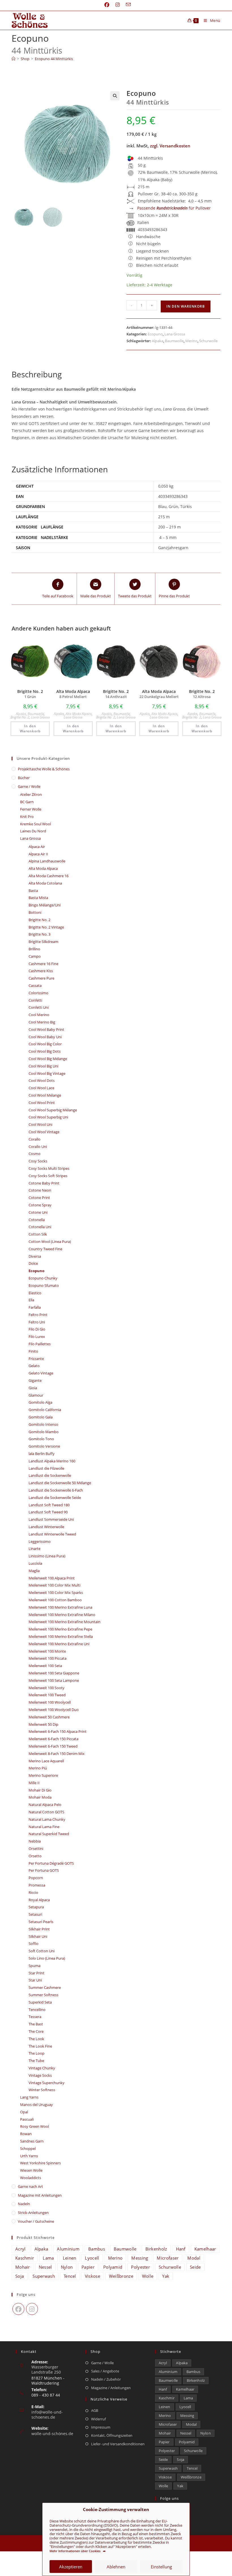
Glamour (36, 1395)
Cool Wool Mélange (45, 1095)
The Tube (36, 2061)
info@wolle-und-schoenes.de (47, 2415)
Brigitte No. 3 (39, 934)
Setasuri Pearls (41, 1922)
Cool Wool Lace (41, 1088)
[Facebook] (18, 2309)
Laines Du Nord (33, 831)
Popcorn (36, 1878)
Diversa (35, 1256)
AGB (95, 2410)
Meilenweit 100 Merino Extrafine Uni (59, 1644)
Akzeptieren (71, 2567)
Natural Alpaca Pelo (45, 1805)
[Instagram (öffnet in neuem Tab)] (118, 5)
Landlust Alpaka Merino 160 (52, 1461)
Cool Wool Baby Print (46, 1029)
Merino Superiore (43, 1775)
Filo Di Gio (37, 1329)
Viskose (93, 2276)
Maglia (34, 1571)
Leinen (70, 2258)
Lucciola (35, 1563)
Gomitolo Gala (41, 1417)
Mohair (23, 2267)
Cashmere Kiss (41, 971)
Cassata (35, 985)
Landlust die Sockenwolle (50, 1475)
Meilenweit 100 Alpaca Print (52, 1578)
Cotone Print (39, 1198)
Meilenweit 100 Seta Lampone (54, 1680)
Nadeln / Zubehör (106, 2379)
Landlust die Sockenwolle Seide (55, 1498)
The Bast (36, 2024)
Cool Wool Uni (40, 1124)
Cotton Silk (38, 1234)
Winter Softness (42, 2090)
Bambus (97, 2249)
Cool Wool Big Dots (45, 1051)
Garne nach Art (30, 2186)
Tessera (35, 2017)
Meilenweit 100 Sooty (47, 1688)
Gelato (34, 1366)
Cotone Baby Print (44, 1183)
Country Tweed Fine (45, 1249)
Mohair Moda (40, 1797)
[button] (115, 96)
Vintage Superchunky (47, 2083)
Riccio (33, 1892)
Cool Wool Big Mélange (48, 1059)
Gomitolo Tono (41, 1439)
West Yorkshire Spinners (40, 2163)
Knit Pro (27, 817)
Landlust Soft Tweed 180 (49, 1505)
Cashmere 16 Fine (43, 964)
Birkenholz (156, 2249)
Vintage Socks (40, 2075)
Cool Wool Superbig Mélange (53, 1110)
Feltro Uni (37, 1322)
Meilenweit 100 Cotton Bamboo (55, 1600)
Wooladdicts (31, 2178)
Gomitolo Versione (44, 1446)
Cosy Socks (38, 1161)
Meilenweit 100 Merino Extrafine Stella (61, 1636)
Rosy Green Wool (35, 2126)
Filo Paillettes (40, 1344)
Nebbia (35, 1841)
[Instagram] (32, 2309)
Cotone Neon (40, 1190)
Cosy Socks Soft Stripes (48, 1176)
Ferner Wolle (31, 809)
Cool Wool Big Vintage (47, 1073)
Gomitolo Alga (40, 1402)
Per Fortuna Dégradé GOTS (51, 1863)
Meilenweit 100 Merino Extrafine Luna (60, 1607)
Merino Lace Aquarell (46, 1761)
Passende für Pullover (174, 208)
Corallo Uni (38, 1147)
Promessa (37, 1885)
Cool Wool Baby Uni (45, 1037)
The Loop (36, 2053)
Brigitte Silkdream (43, 942)
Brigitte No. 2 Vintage (46, 927)
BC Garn (27, 802)
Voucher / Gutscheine (36, 2221)
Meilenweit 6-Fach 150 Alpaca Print (58, 1731)
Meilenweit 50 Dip (43, 1724)
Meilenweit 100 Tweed (47, 1695)
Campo (35, 956)
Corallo (35, 1139)
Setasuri (35, 1914)
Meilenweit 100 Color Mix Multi (54, 1585)
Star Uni (35, 1980)
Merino (191, 341)
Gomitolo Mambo (44, 1432)
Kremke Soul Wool (36, 824)
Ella (31, 1300)
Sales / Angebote (105, 2371)
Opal (24, 2112)
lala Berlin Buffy (42, 1454)
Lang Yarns (29, 2097)
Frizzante (36, 1359)
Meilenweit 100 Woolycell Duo (54, 1710)
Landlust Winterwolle (46, 1527)
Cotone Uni (38, 1212)
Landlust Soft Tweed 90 (48, 1512)
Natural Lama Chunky (47, 1819)
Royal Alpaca (39, 1900)
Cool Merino (39, 1015)
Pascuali (27, 2119)
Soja (20, 2276)
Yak (166, 2276)
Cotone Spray (40, 1205)
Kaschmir (25, 2258)
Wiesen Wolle (31, 2170)
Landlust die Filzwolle (46, 1468)
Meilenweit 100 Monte (47, 1651)
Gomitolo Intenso (43, 1424)
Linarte (35, 1549)
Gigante (35, 1380)
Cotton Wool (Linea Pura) (50, 1242)
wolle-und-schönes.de (52, 2434)
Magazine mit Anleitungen (40, 2195)
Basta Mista (38, 898)
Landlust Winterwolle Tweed (52, 1534)
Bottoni (35, 912)
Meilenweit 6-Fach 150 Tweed (53, 1746)
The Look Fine (40, 2046)
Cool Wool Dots (42, 1080)
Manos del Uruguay (36, 2105)
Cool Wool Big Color (45, 1044)
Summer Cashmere (45, 1987)
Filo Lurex (37, 1336)
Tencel (70, 2276)
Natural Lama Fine (44, 1827)
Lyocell (92, 2258)
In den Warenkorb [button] (30, 728)
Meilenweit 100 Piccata (48, 1658)
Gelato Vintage (41, 1373)
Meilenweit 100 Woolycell (50, 1702)
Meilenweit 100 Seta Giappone (54, 1673)
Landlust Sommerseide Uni (51, 1519)
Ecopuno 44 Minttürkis (54, 59)
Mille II (34, 1783)
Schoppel (28, 2148)
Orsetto (35, 1856)
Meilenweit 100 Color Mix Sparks (56, 1592)
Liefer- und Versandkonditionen (118, 2444)
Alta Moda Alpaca (79, 714)
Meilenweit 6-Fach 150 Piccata (53, 1739)
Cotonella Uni (40, 1227)
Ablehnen (116, 2567)
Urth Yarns (29, 2156)
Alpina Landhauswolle (47, 861)
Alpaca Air (37, 847)
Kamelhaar (205, 2249)
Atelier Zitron (31, 794)
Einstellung (161, 2567)
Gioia (33, 1388)
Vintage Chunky (42, 2068)
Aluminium (68, 2249)
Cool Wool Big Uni (43, 1066)
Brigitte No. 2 (20, 717)
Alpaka (158, 341)
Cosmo (35, 1154)
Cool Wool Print (42, 1103)
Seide (195, 2267)
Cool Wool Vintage (44, 1132)
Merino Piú (38, 1768)
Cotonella (37, 1220)
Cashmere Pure (41, 978)
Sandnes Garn (32, 2141)
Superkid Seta (40, 2002)
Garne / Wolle (29, 786)
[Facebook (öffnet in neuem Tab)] (107, 5)
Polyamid (113, 2267)
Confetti (35, 1000)
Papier (88, 2267)
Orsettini (36, 1849)
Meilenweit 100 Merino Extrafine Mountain (65, 1622)
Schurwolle (208, 341)
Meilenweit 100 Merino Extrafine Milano (62, 1615)
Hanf (181, 2249)
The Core (36, 2031)
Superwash (44, 2276)
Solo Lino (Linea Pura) (47, 1958)
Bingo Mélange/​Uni (45, 905)
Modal (194, 2258)
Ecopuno (155, 334)
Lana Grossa (175, 334)
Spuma (35, 1966)
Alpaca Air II (38, 854)
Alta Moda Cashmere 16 (49, 876)
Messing (140, 2258)
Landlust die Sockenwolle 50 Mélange (60, 1483)
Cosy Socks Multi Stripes (49, 1168)
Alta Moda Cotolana (45, 883)
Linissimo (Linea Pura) (47, 1556)
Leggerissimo (40, 1541)
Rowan (26, 2134)
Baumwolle (174, 341)
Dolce (33, 1263)
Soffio (34, 1943)
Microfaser (168, 2258)
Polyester (140, 2267)
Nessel (45, 2267)
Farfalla (35, 1307)
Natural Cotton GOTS (46, 1812)
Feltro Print (38, 1315)
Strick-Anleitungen (33, 2213)
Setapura (36, 1907)
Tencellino (37, 2010)
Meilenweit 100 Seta (45, 1666)
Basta (33, 891)
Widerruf (98, 2419)
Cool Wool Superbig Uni (48, 1117)
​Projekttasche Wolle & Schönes (44, 769)
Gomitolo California (45, 1410)
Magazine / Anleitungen (111, 2388)
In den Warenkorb (186, 306)
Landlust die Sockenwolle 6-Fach (56, 1490)
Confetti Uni (39, 1007)
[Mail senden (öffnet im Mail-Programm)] (127, 5)
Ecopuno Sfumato (44, 1285)
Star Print (36, 1973)
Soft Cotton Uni (42, 1951)
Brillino (34, 949)
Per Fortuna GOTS (44, 1870)
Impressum (101, 2427)
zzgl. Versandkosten (170, 146)
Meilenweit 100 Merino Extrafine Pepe (60, 1629)
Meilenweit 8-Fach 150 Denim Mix (57, 1754)
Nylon (67, 2267)
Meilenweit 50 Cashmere (49, 1717)
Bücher (24, 778)
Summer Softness (43, 1995)
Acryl (21, 2249)
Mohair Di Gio (40, 1790)
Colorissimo (38, 993)
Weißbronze (121, 2276)
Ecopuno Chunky (43, 1278)
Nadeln (24, 2204)
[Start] (13, 59)
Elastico (35, 1293)
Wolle (148, 2276)
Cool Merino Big (42, 1022)
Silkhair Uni (38, 1936)
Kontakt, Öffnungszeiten (112, 2435)
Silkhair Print (39, 1929)
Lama (48, 2258)
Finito (33, 1351)
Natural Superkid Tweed (49, 1834)
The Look (36, 2039)
